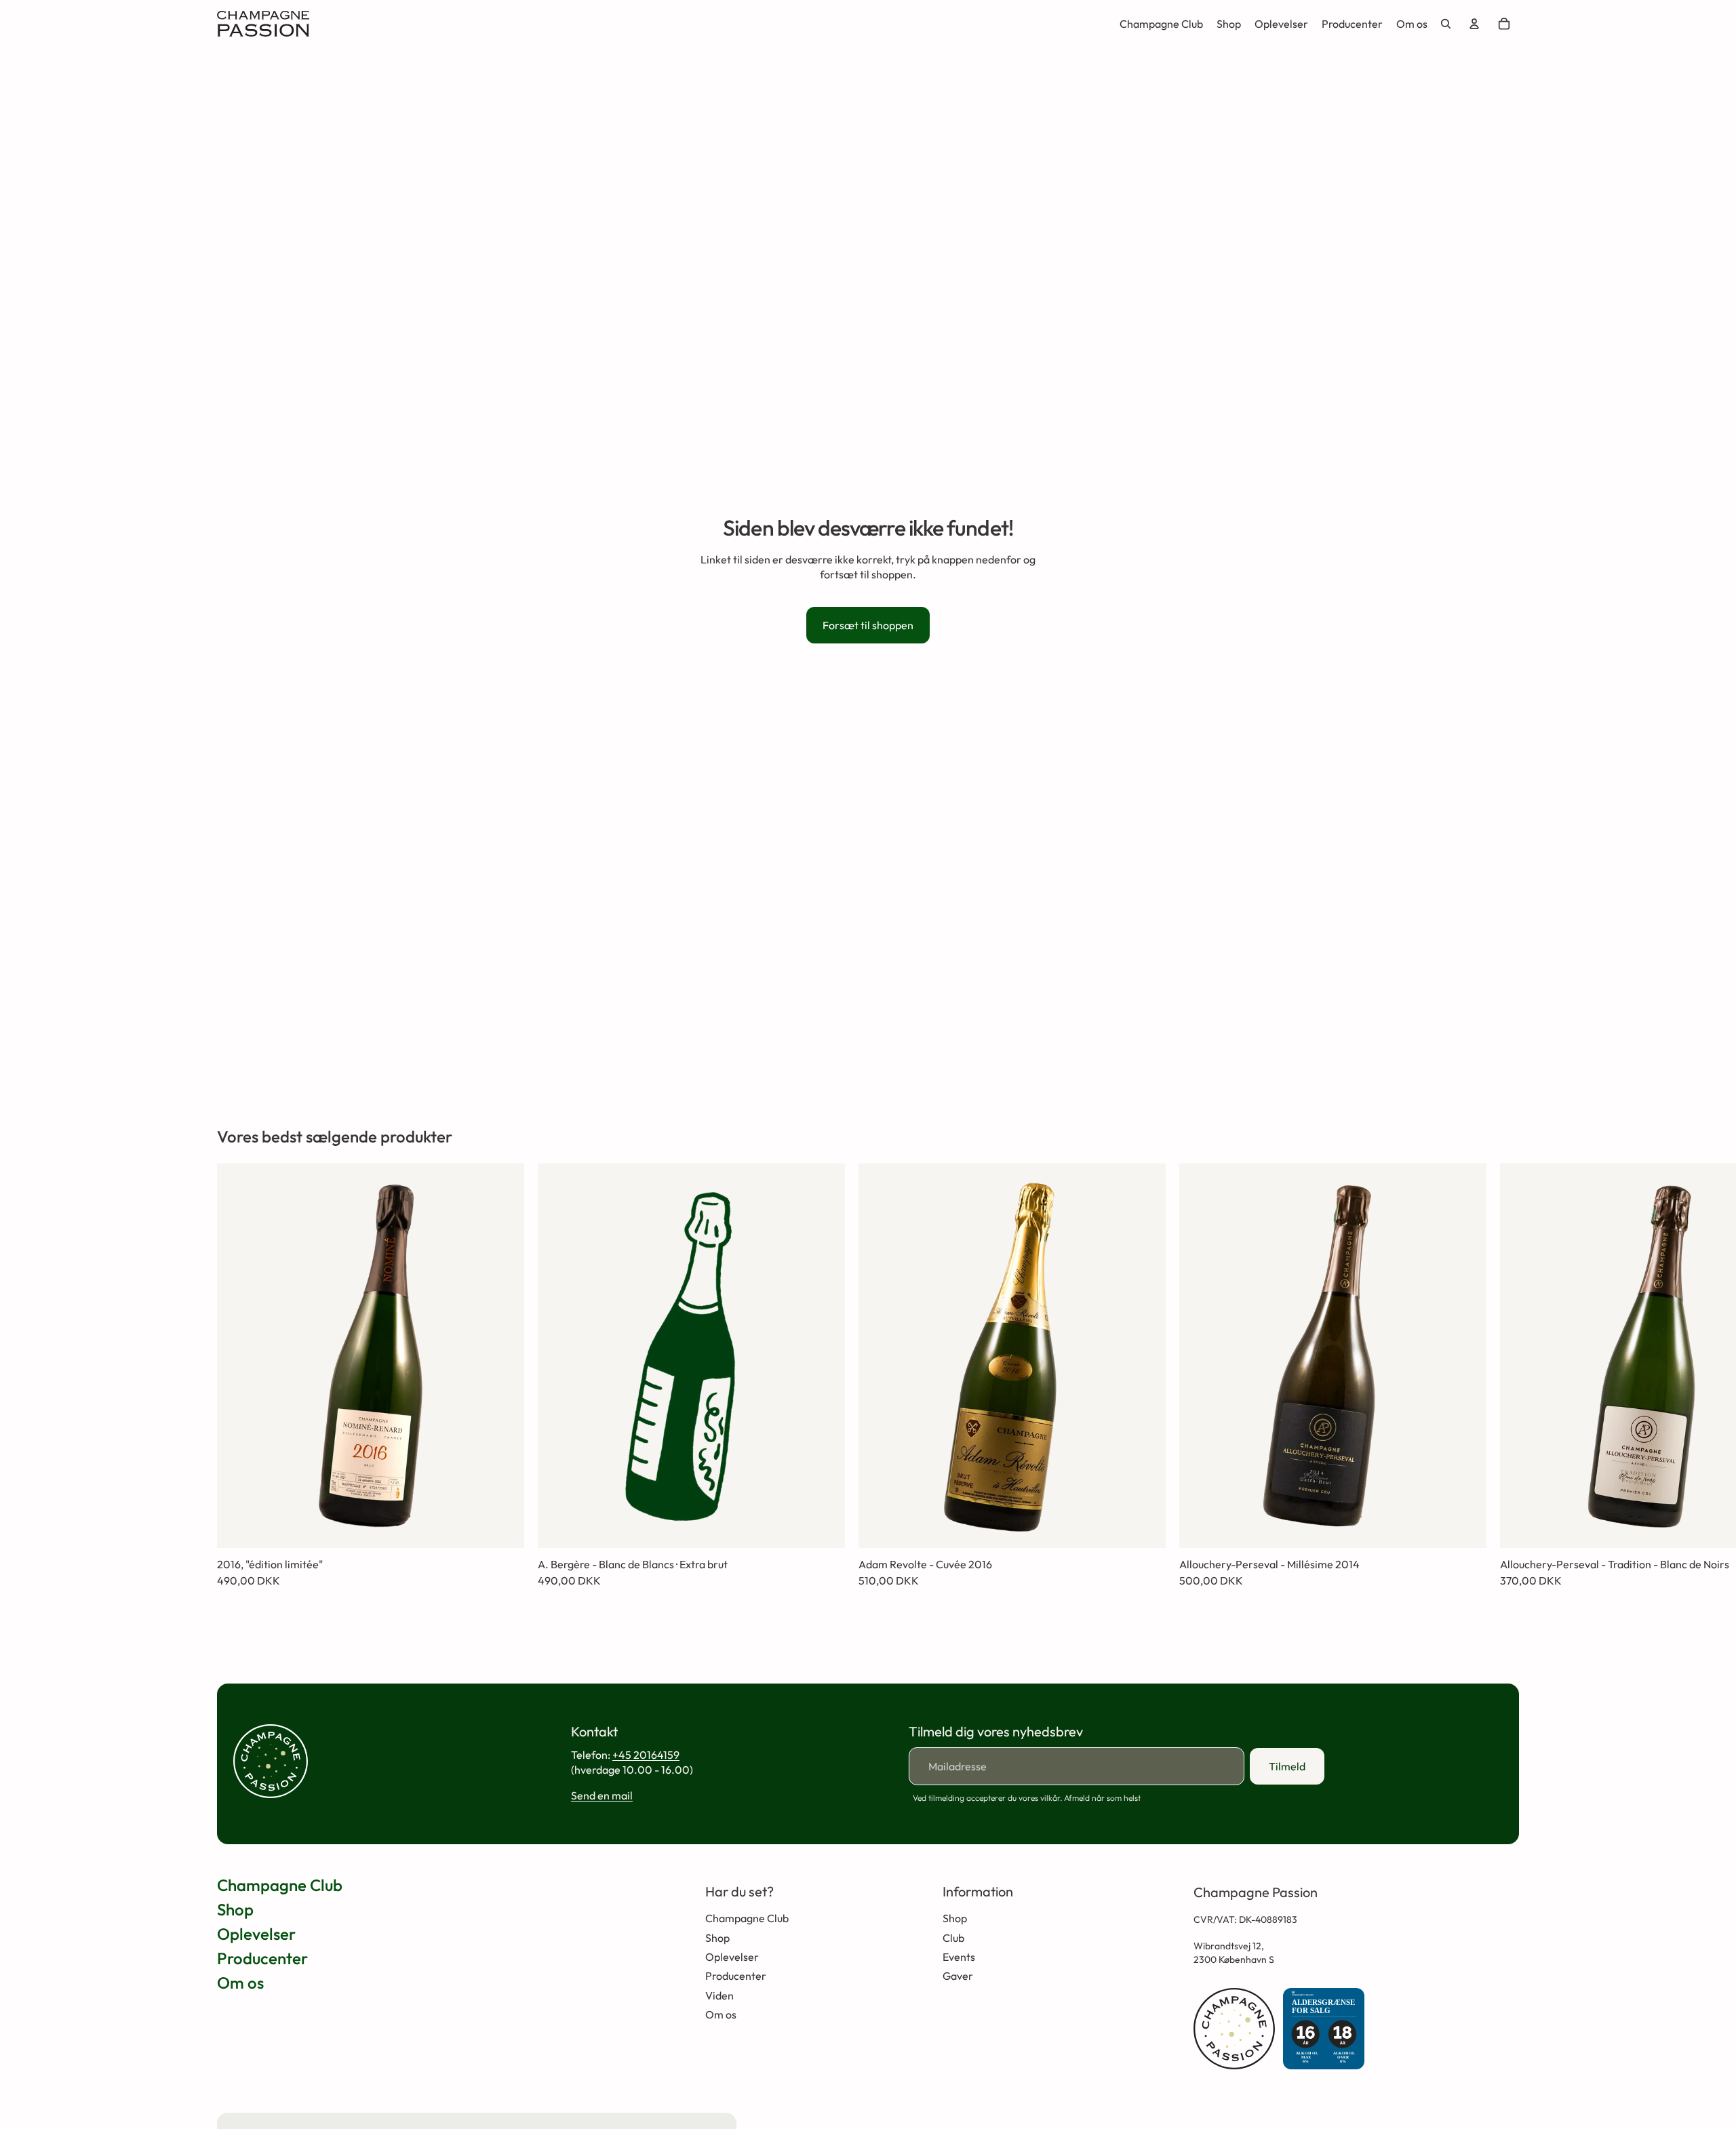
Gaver (958, 1976)
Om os (240, 1983)
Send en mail (602, 1795)
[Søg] (1446, 24)
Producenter (262, 1958)
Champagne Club (280, 1885)
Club (953, 1938)
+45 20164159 (646, 1755)
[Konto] (1474, 24)
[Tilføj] (503, 1527)
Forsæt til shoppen (868, 625)
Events (959, 1957)
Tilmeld (1287, 1766)
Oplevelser (256, 1934)
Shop (235, 1909)
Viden (719, 1995)
